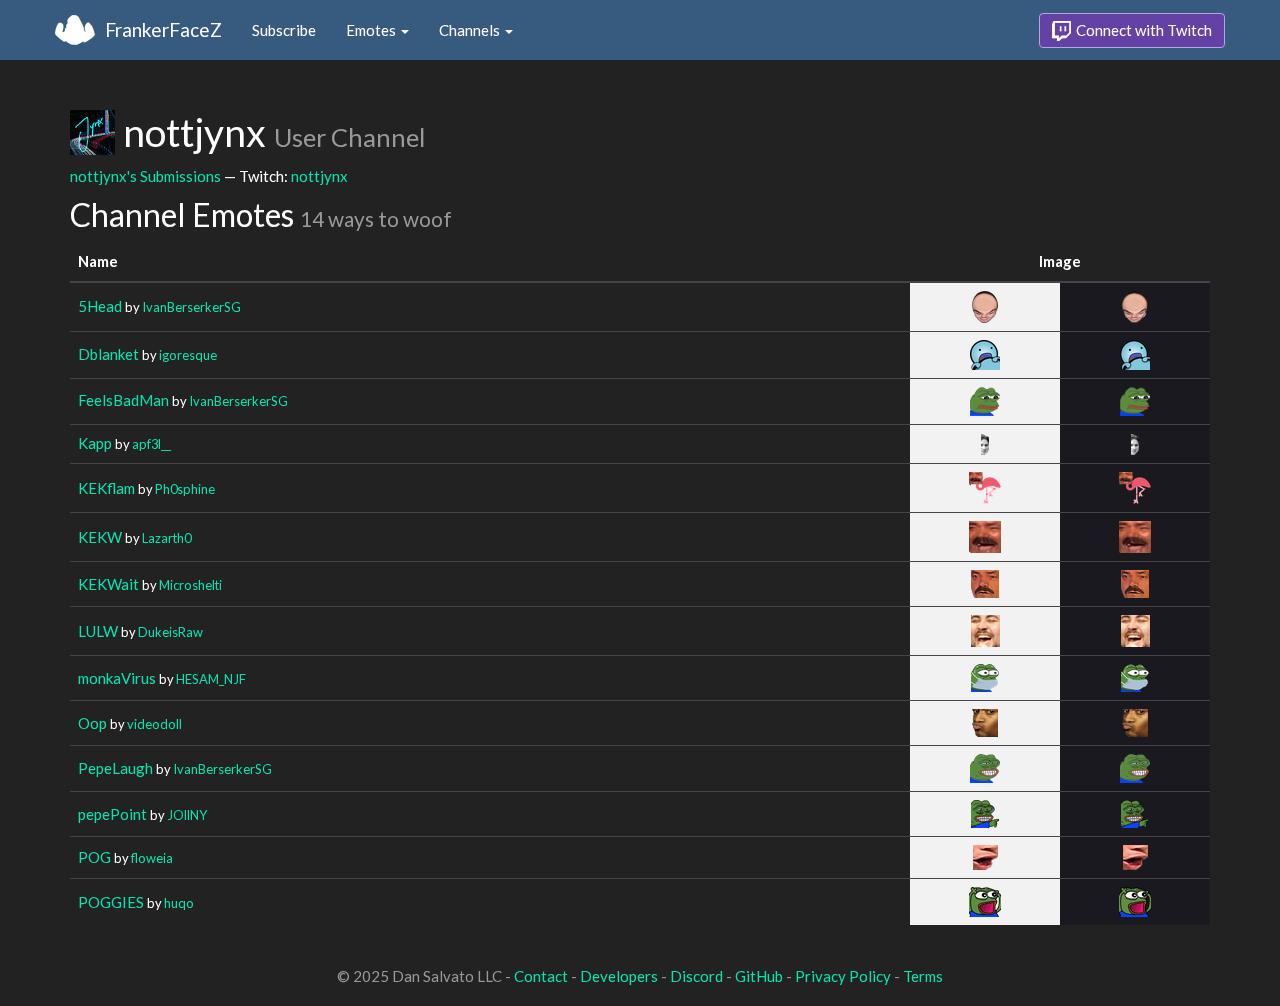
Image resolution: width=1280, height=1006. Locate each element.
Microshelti (190, 585)
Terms (923, 976)
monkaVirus (117, 678)
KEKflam (106, 488)
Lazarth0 (166, 538)
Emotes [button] (372, 30)
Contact (541, 976)
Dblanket (108, 354)
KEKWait (108, 584)
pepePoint (112, 814)
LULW (98, 631)
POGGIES (111, 902)
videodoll (154, 724)
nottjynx (319, 176)
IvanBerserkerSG (191, 307)
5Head (100, 306)
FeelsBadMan (123, 400)
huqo (179, 903)
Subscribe (284, 30)
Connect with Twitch (1142, 30)
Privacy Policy (843, 976)
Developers (619, 976)
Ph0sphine (185, 489)
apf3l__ (151, 444)
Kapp (95, 443)
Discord (696, 976)
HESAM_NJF (211, 679)
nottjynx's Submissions (145, 176)
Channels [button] (471, 30)
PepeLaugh (115, 768)
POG (94, 857)
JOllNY (187, 815)
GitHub (759, 976)
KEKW (100, 537)
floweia (152, 858)
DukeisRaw (170, 632)
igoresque (188, 355)
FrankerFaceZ (163, 29)
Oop (92, 723)
